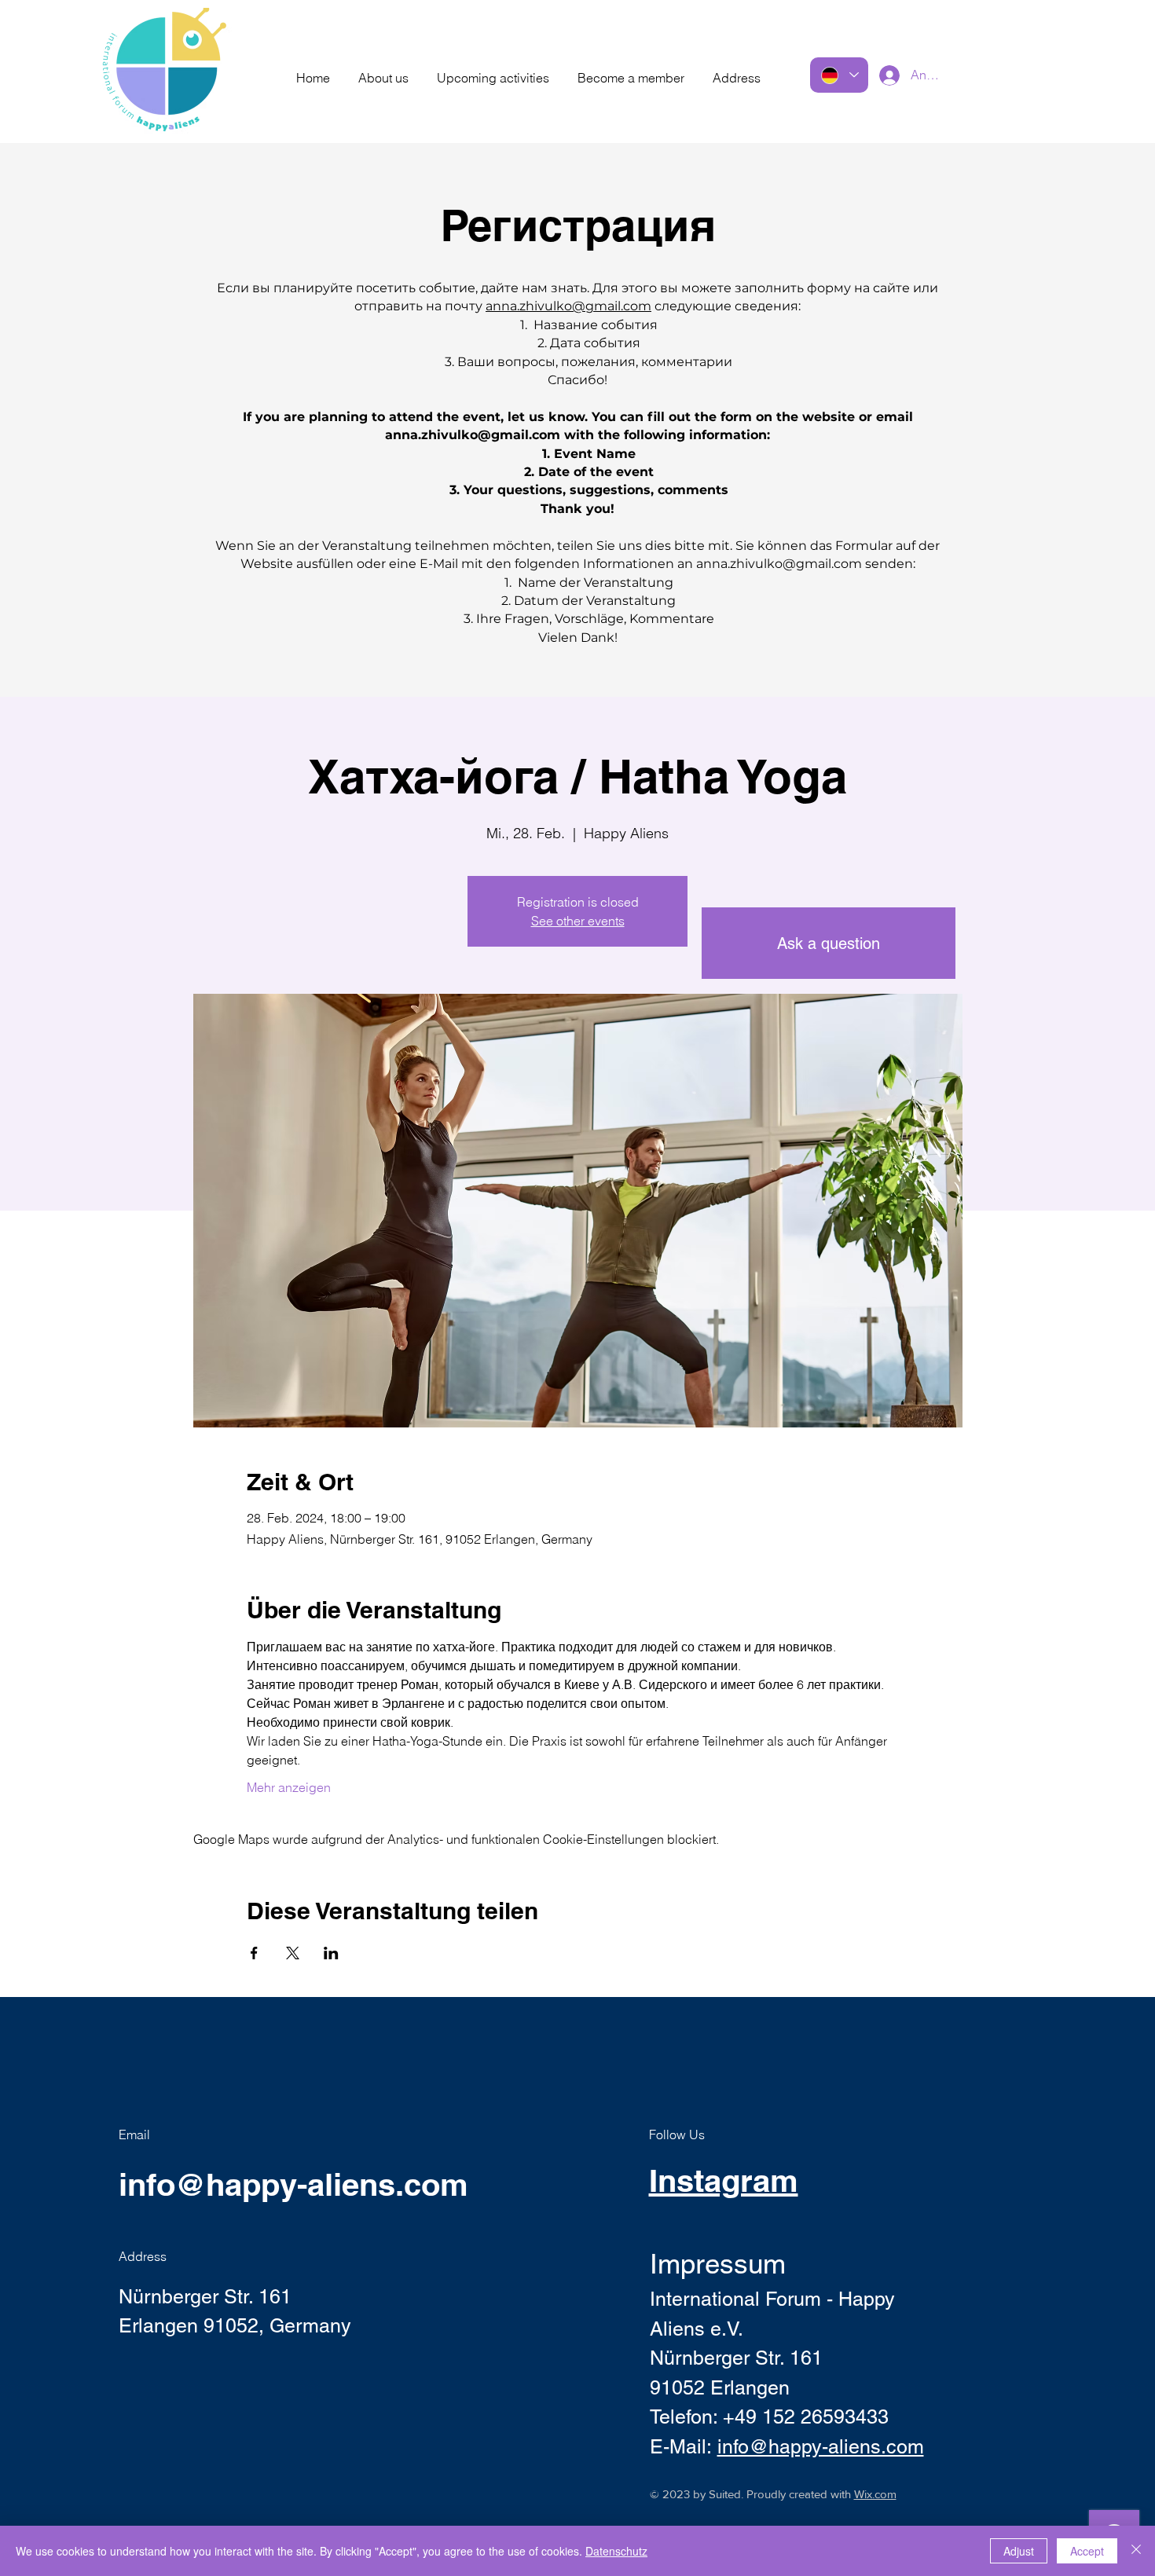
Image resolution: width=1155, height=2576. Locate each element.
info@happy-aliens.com (293, 2184)
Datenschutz (616, 2551)
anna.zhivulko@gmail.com (568, 306)
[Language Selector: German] (839, 75)
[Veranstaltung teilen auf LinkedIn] (331, 1953)
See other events (578, 921)
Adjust (1019, 2551)
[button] (383, 71)
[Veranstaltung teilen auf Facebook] (254, 1953)
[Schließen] (1136, 2551)
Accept (1087, 2551)
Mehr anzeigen (289, 1787)
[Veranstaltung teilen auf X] (293, 1953)
